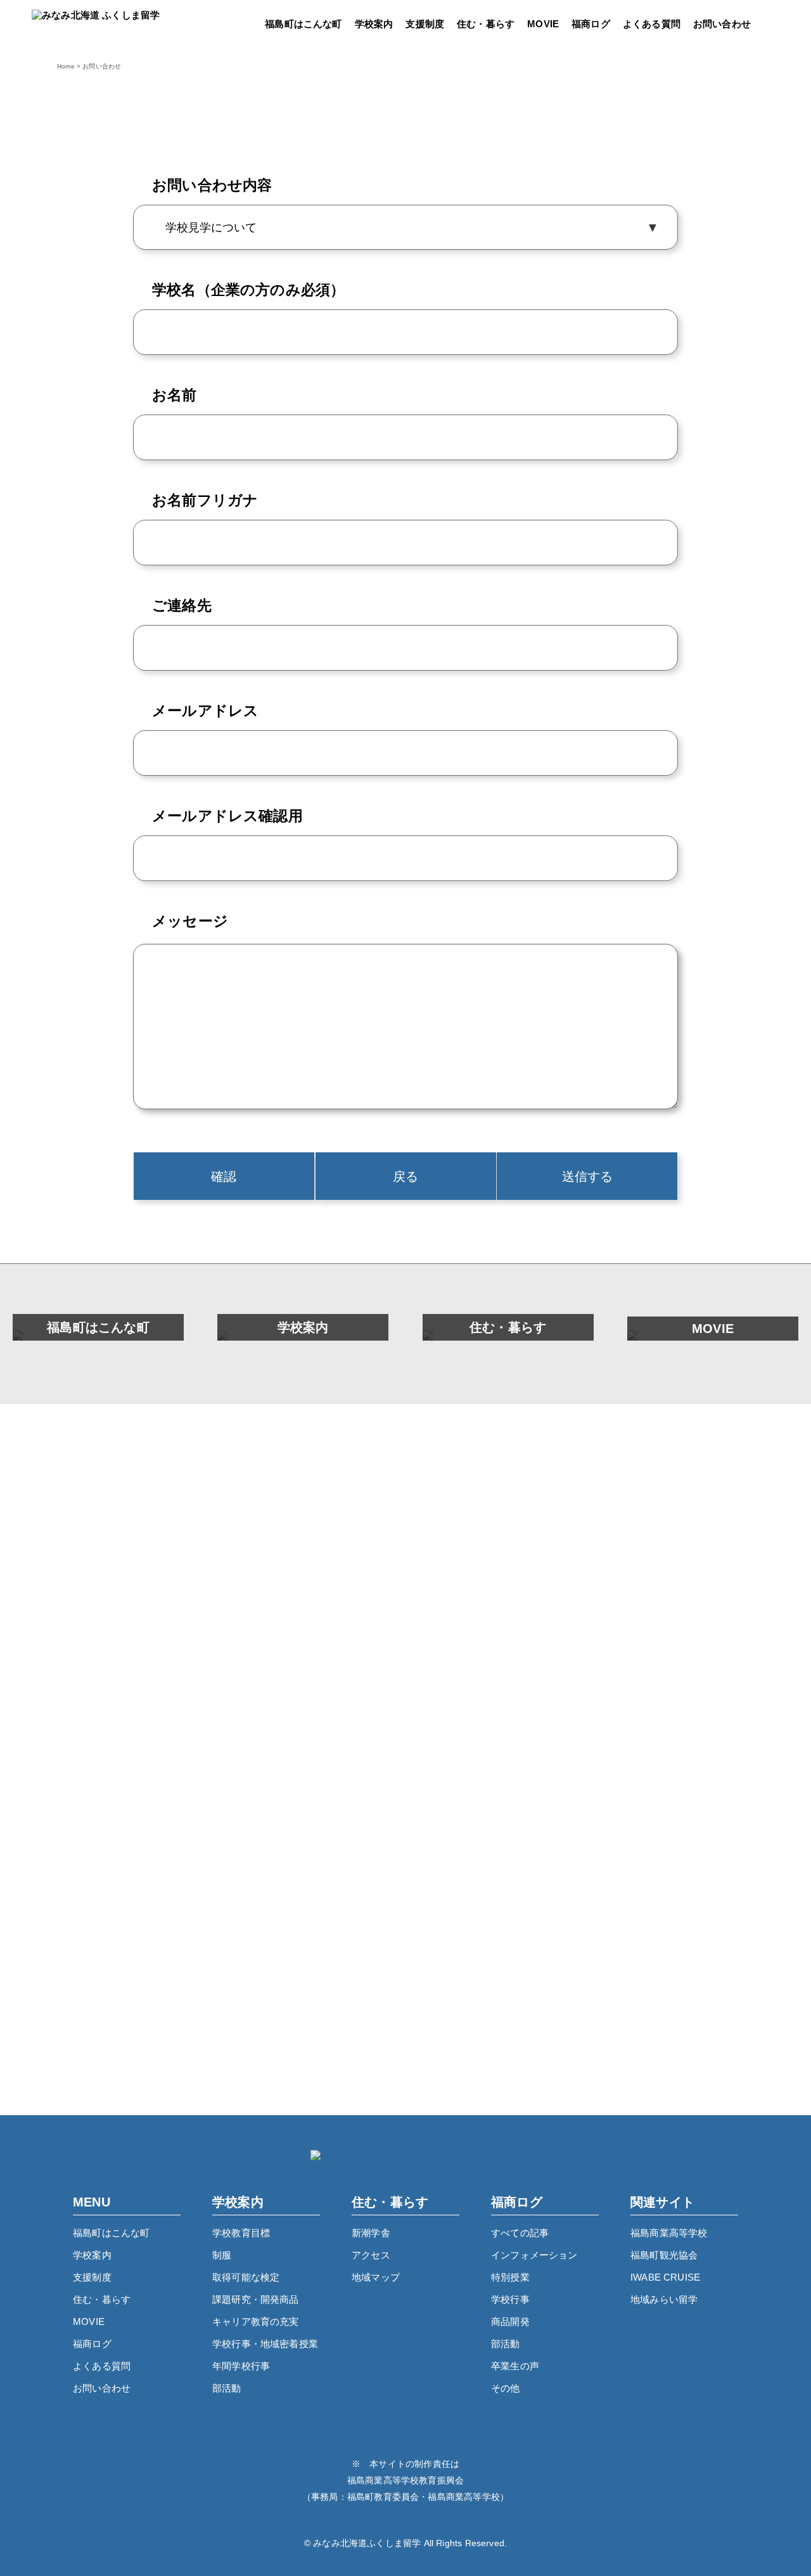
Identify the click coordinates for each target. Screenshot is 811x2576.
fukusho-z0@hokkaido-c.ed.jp (428, 1912)
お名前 (175, 395)
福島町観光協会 (664, 2255)
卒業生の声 (515, 2366)
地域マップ (376, 2277)
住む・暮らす (486, 24)
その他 (506, 2388)
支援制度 (425, 24)
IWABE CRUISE (665, 2277)
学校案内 (374, 24)
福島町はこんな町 (303, 24)
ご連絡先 (182, 605)
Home (66, 67)
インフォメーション (534, 2255)
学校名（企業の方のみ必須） (248, 290)
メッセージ (190, 921)
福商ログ (591, 24)
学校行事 (510, 2299)
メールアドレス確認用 (227, 816)
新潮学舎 (371, 2233)
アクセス (371, 2255)
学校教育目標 (241, 2233)
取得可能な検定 (246, 2277)
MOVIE (543, 24)
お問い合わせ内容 (212, 185)
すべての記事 (520, 2233)
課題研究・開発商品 (256, 2299)
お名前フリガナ (205, 500)
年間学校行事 (241, 2366)
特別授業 (510, 2277)
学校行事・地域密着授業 (265, 2344)
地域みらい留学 (664, 2299)
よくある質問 (652, 24)
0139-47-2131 (426, 1887)
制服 (222, 2255)
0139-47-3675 (426, 1760)
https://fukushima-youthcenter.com (406, 2039)
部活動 (227, 2388)
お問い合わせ (722, 24)
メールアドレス (205, 711)
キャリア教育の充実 (256, 2322)
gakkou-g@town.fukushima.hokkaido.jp (428, 1786)
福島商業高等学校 (669, 2233)
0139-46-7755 (426, 2014)
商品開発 (510, 2322)
